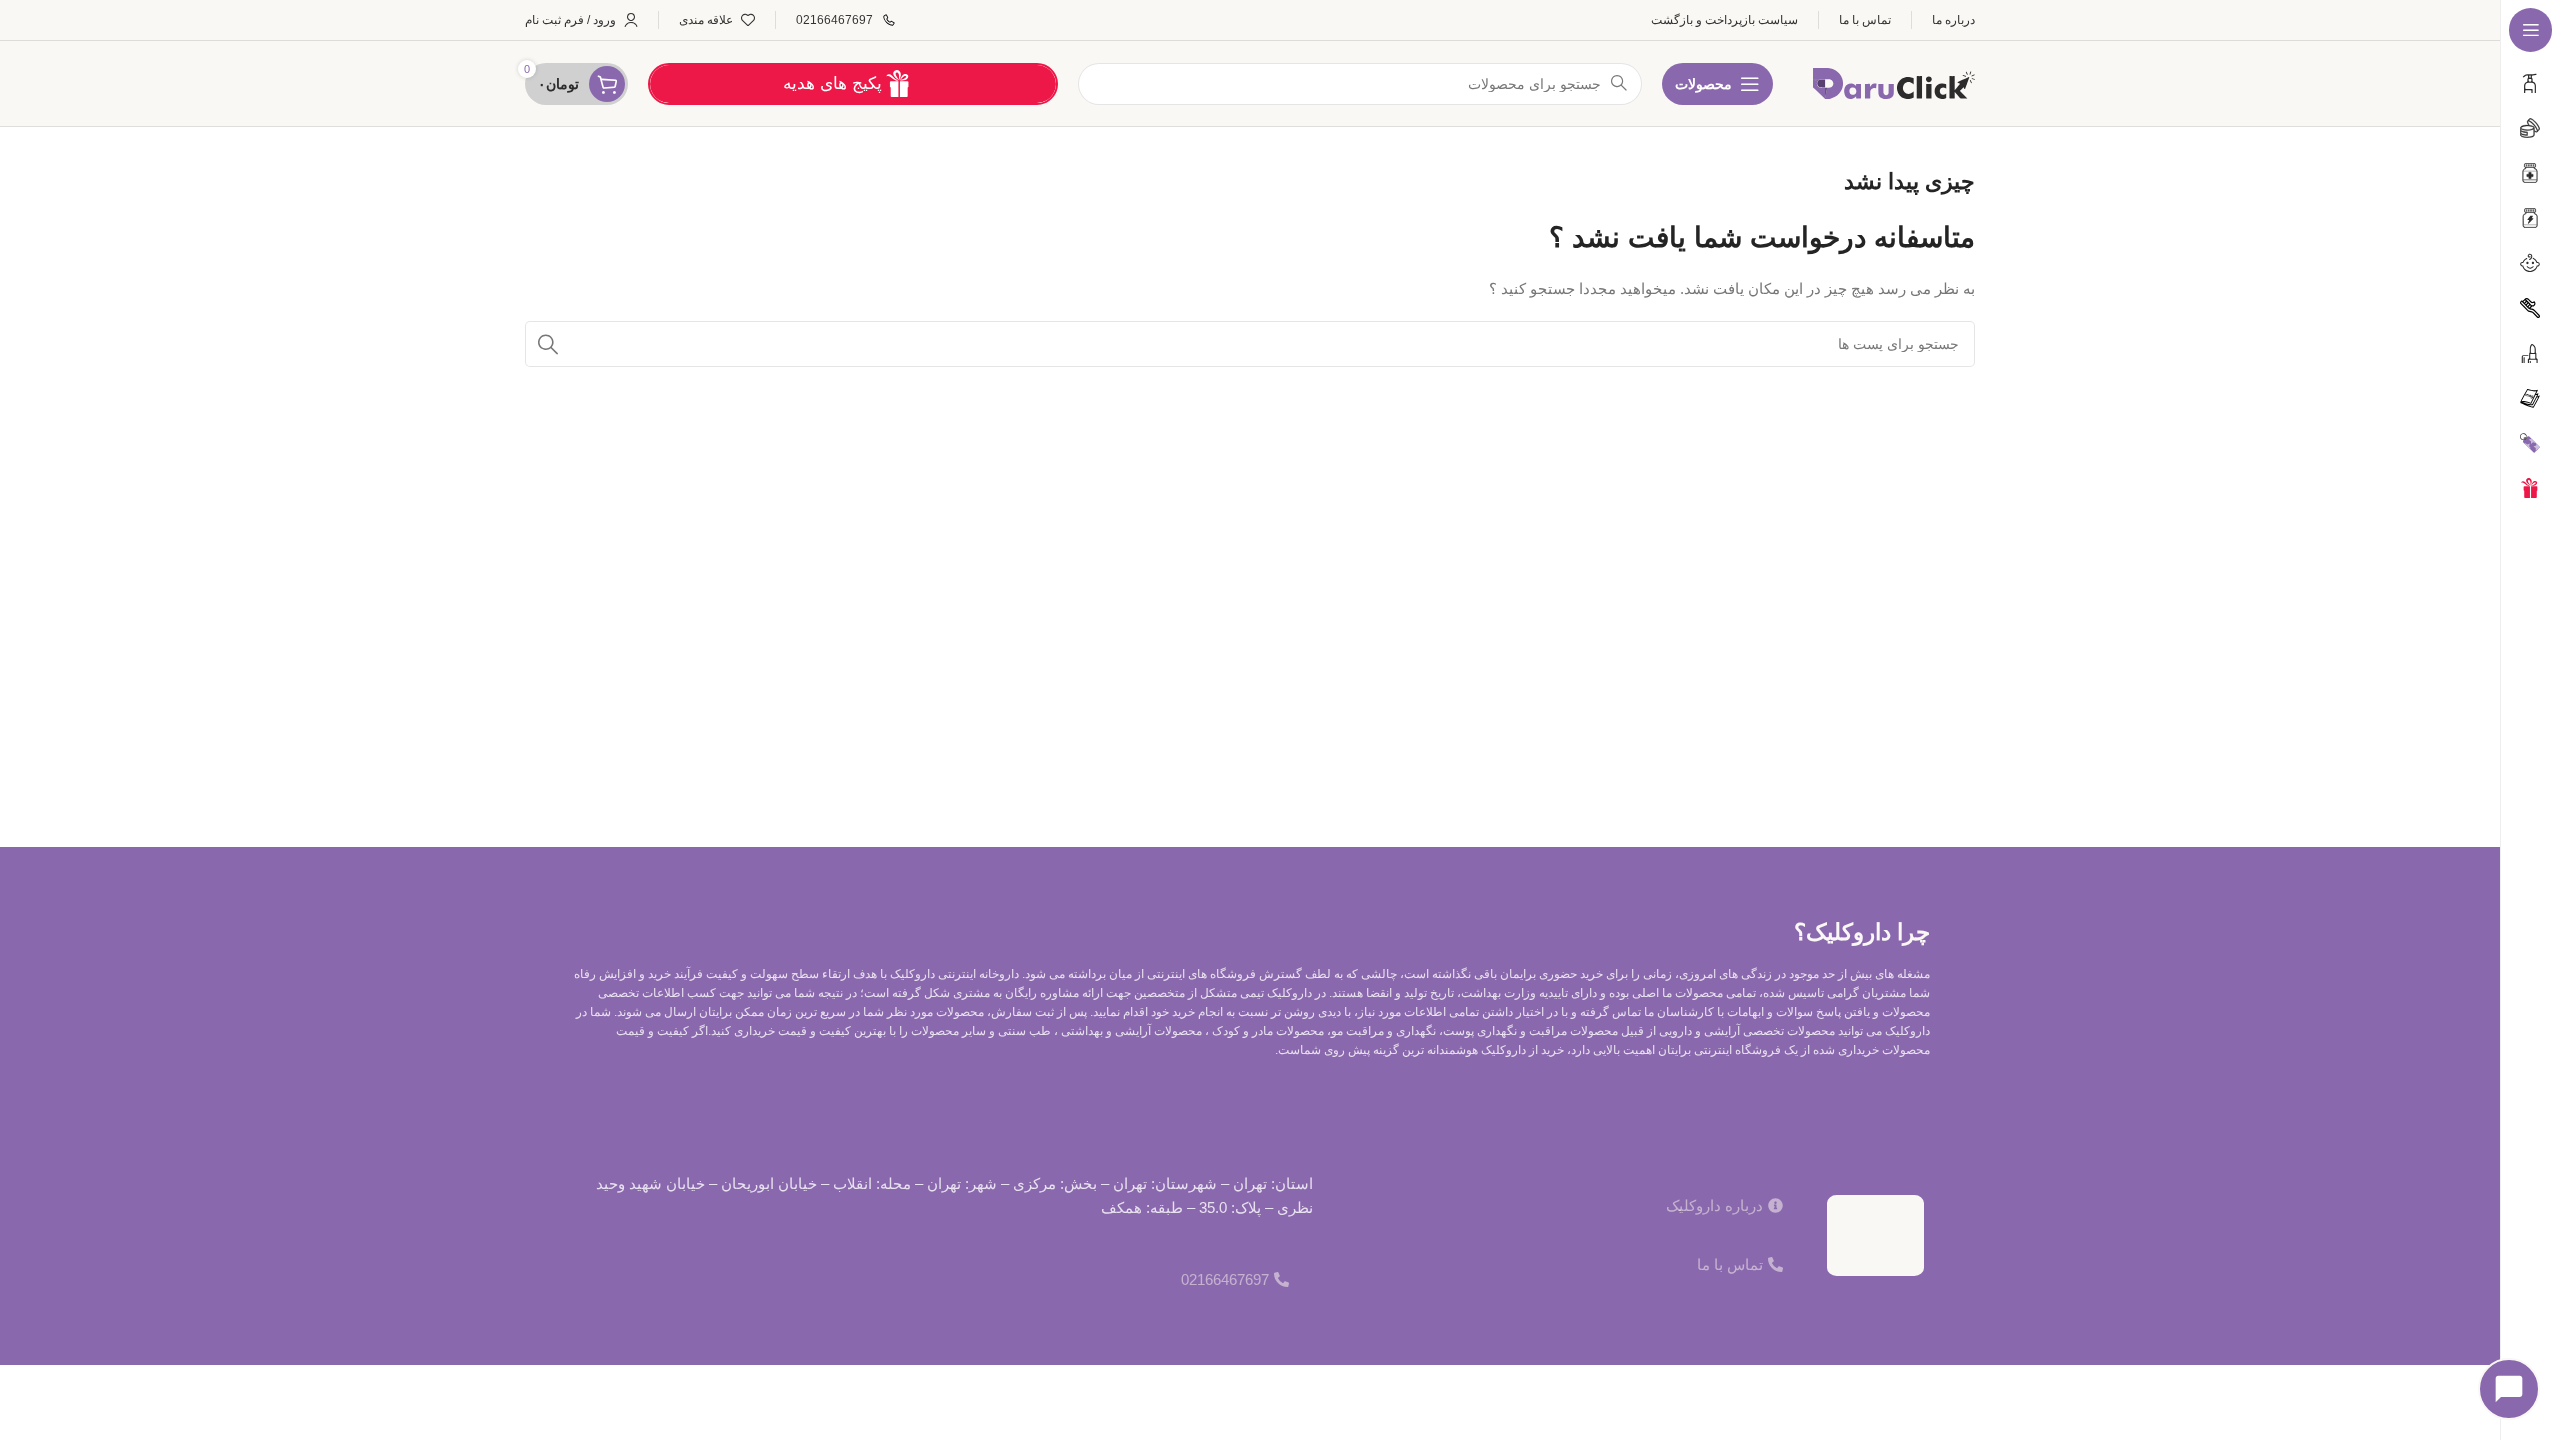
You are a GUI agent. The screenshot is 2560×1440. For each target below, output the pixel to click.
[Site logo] (1894, 81)
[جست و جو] (548, 344)
